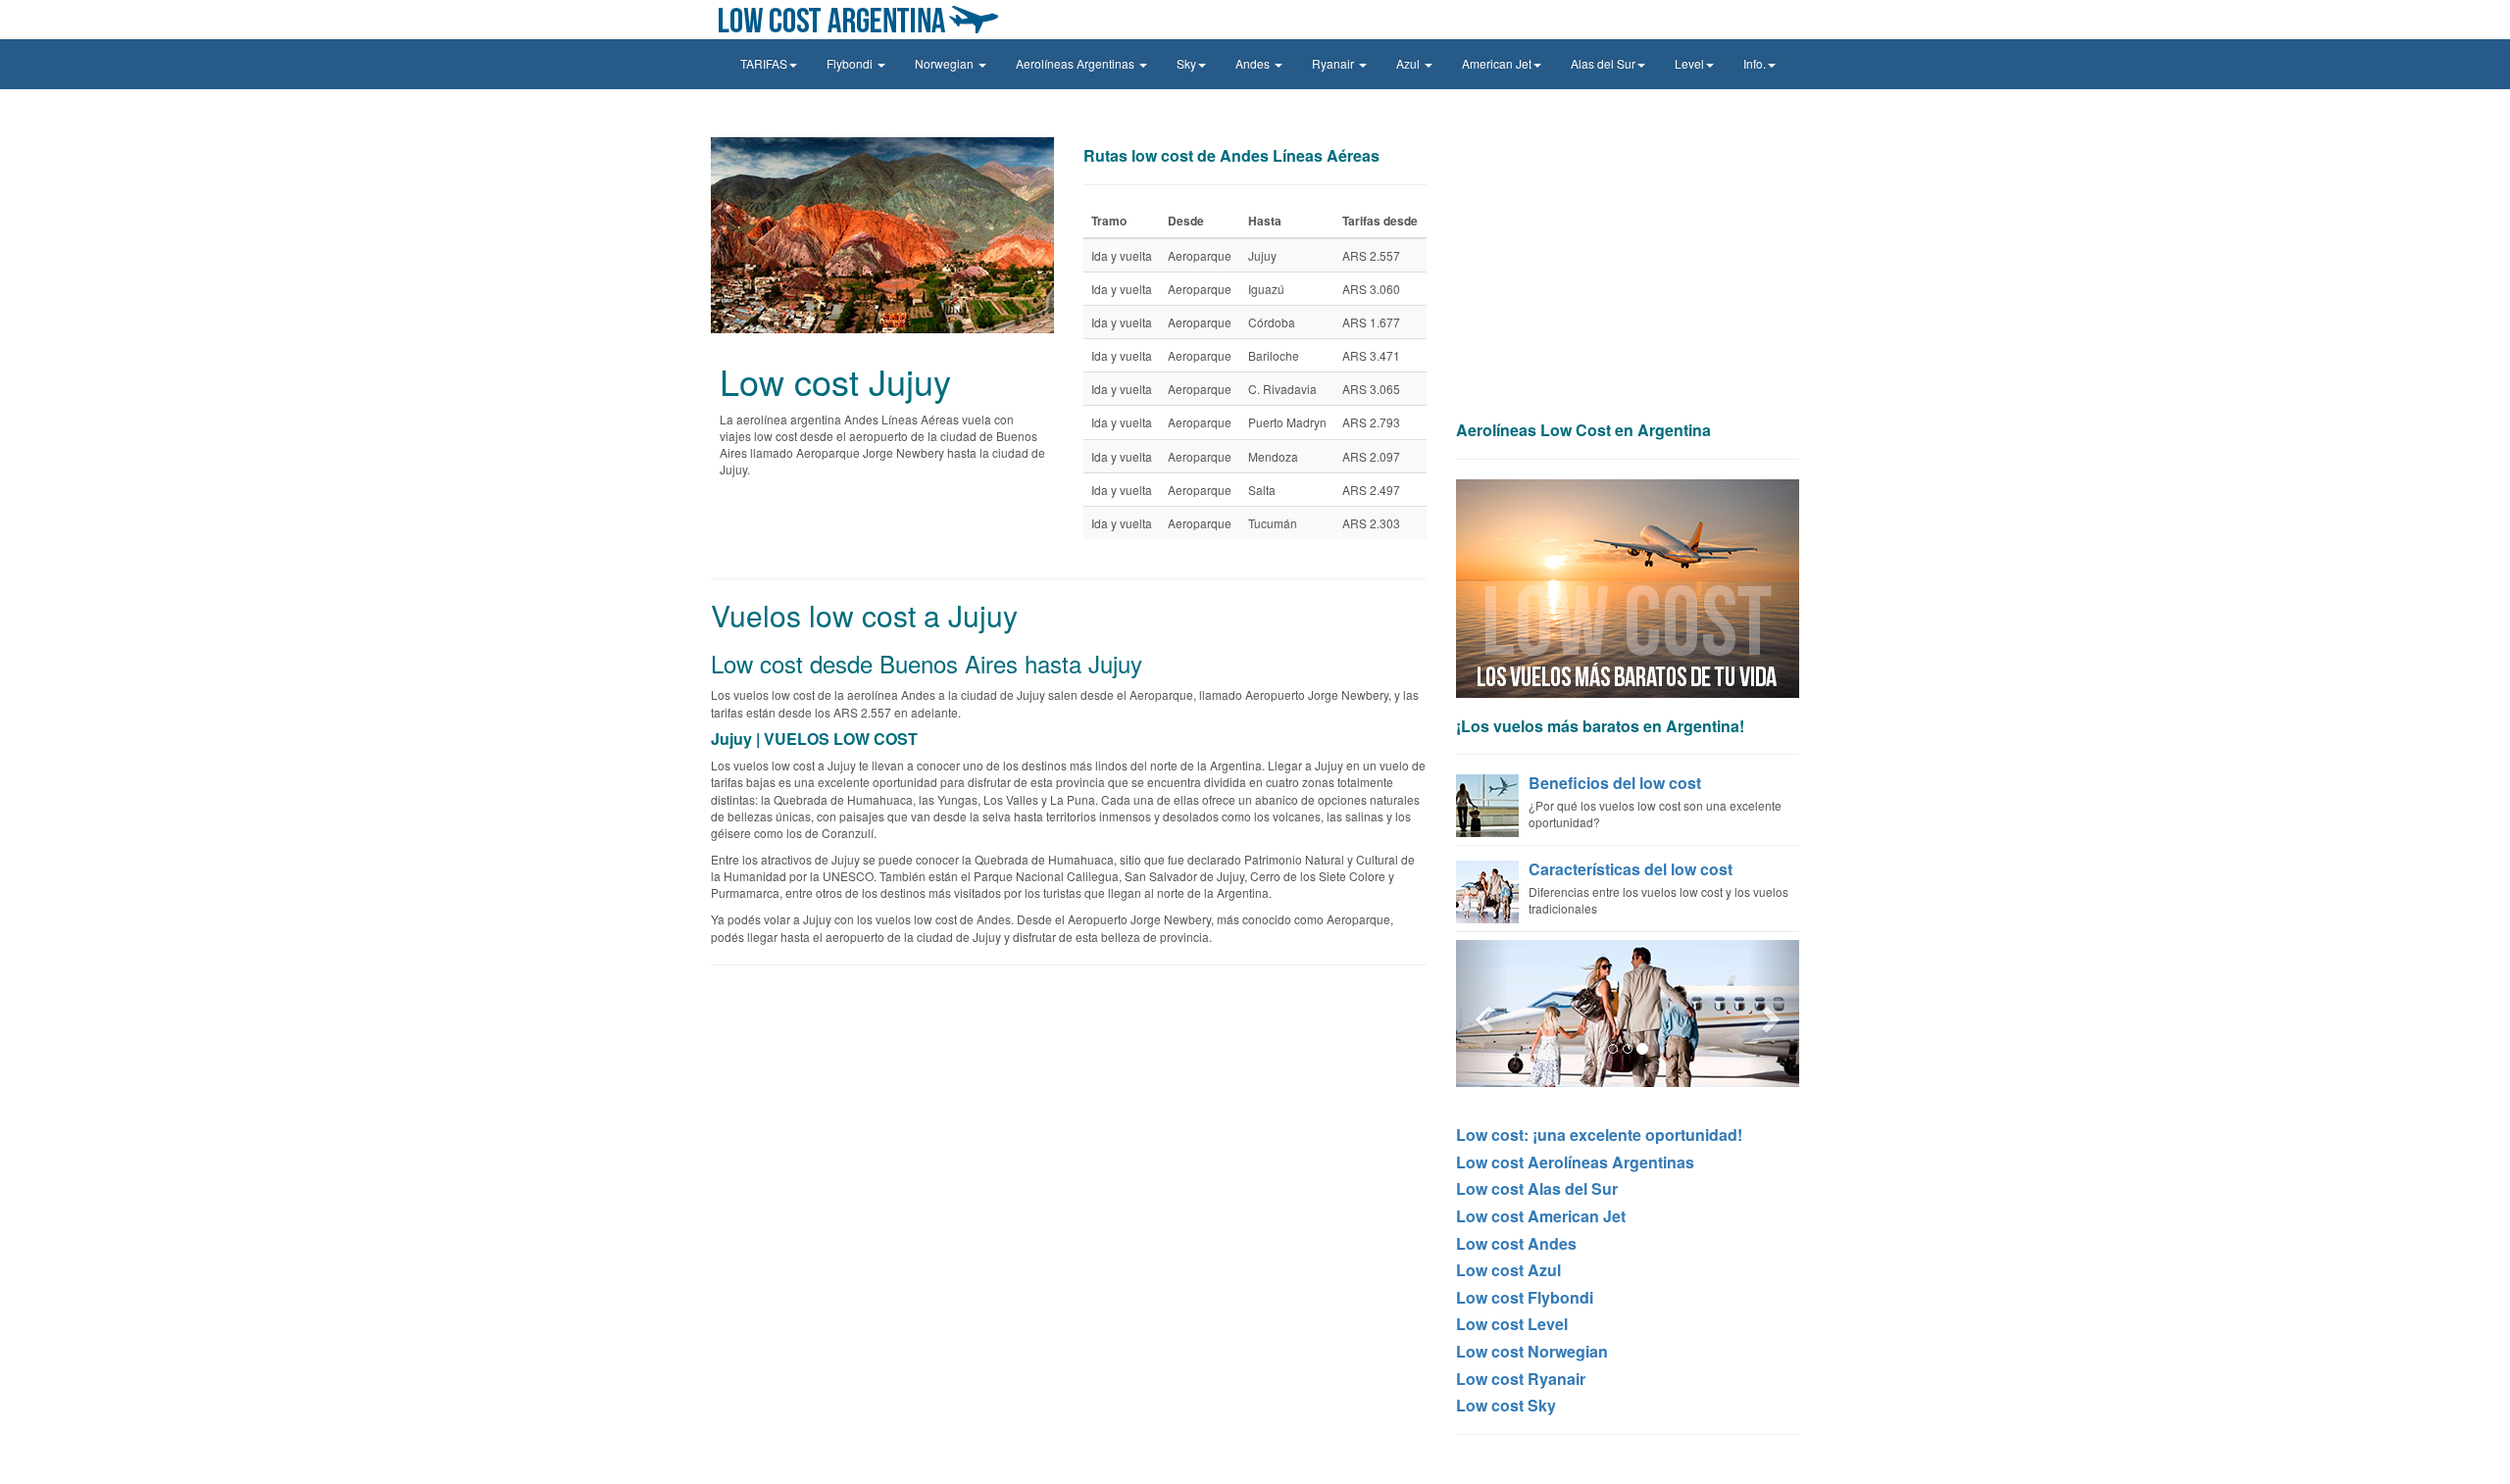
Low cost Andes (1516, 1243)
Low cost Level (1512, 1324)
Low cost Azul (1508, 1270)
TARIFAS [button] (764, 63)
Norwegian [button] (946, 63)
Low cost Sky (1506, 1405)
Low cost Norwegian (1532, 1351)
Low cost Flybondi (1525, 1297)
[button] (1482, 1014)
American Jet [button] (1497, 63)
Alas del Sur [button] (1603, 63)
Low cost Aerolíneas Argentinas (1575, 1162)
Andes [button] (1254, 63)
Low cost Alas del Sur (1537, 1188)
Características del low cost (1631, 869)
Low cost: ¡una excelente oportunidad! (1599, 1135)
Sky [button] (1186, 63)
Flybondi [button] (851, 63)
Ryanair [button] (1334, 63)
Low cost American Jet (1541, 1216)
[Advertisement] (1628, 274)
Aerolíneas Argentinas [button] (1077, 63)
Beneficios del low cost (1615, 783)
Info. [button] (1755, 63)
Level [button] (1689, 63)
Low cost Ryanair (1521, 1379)
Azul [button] (1409, 63)
